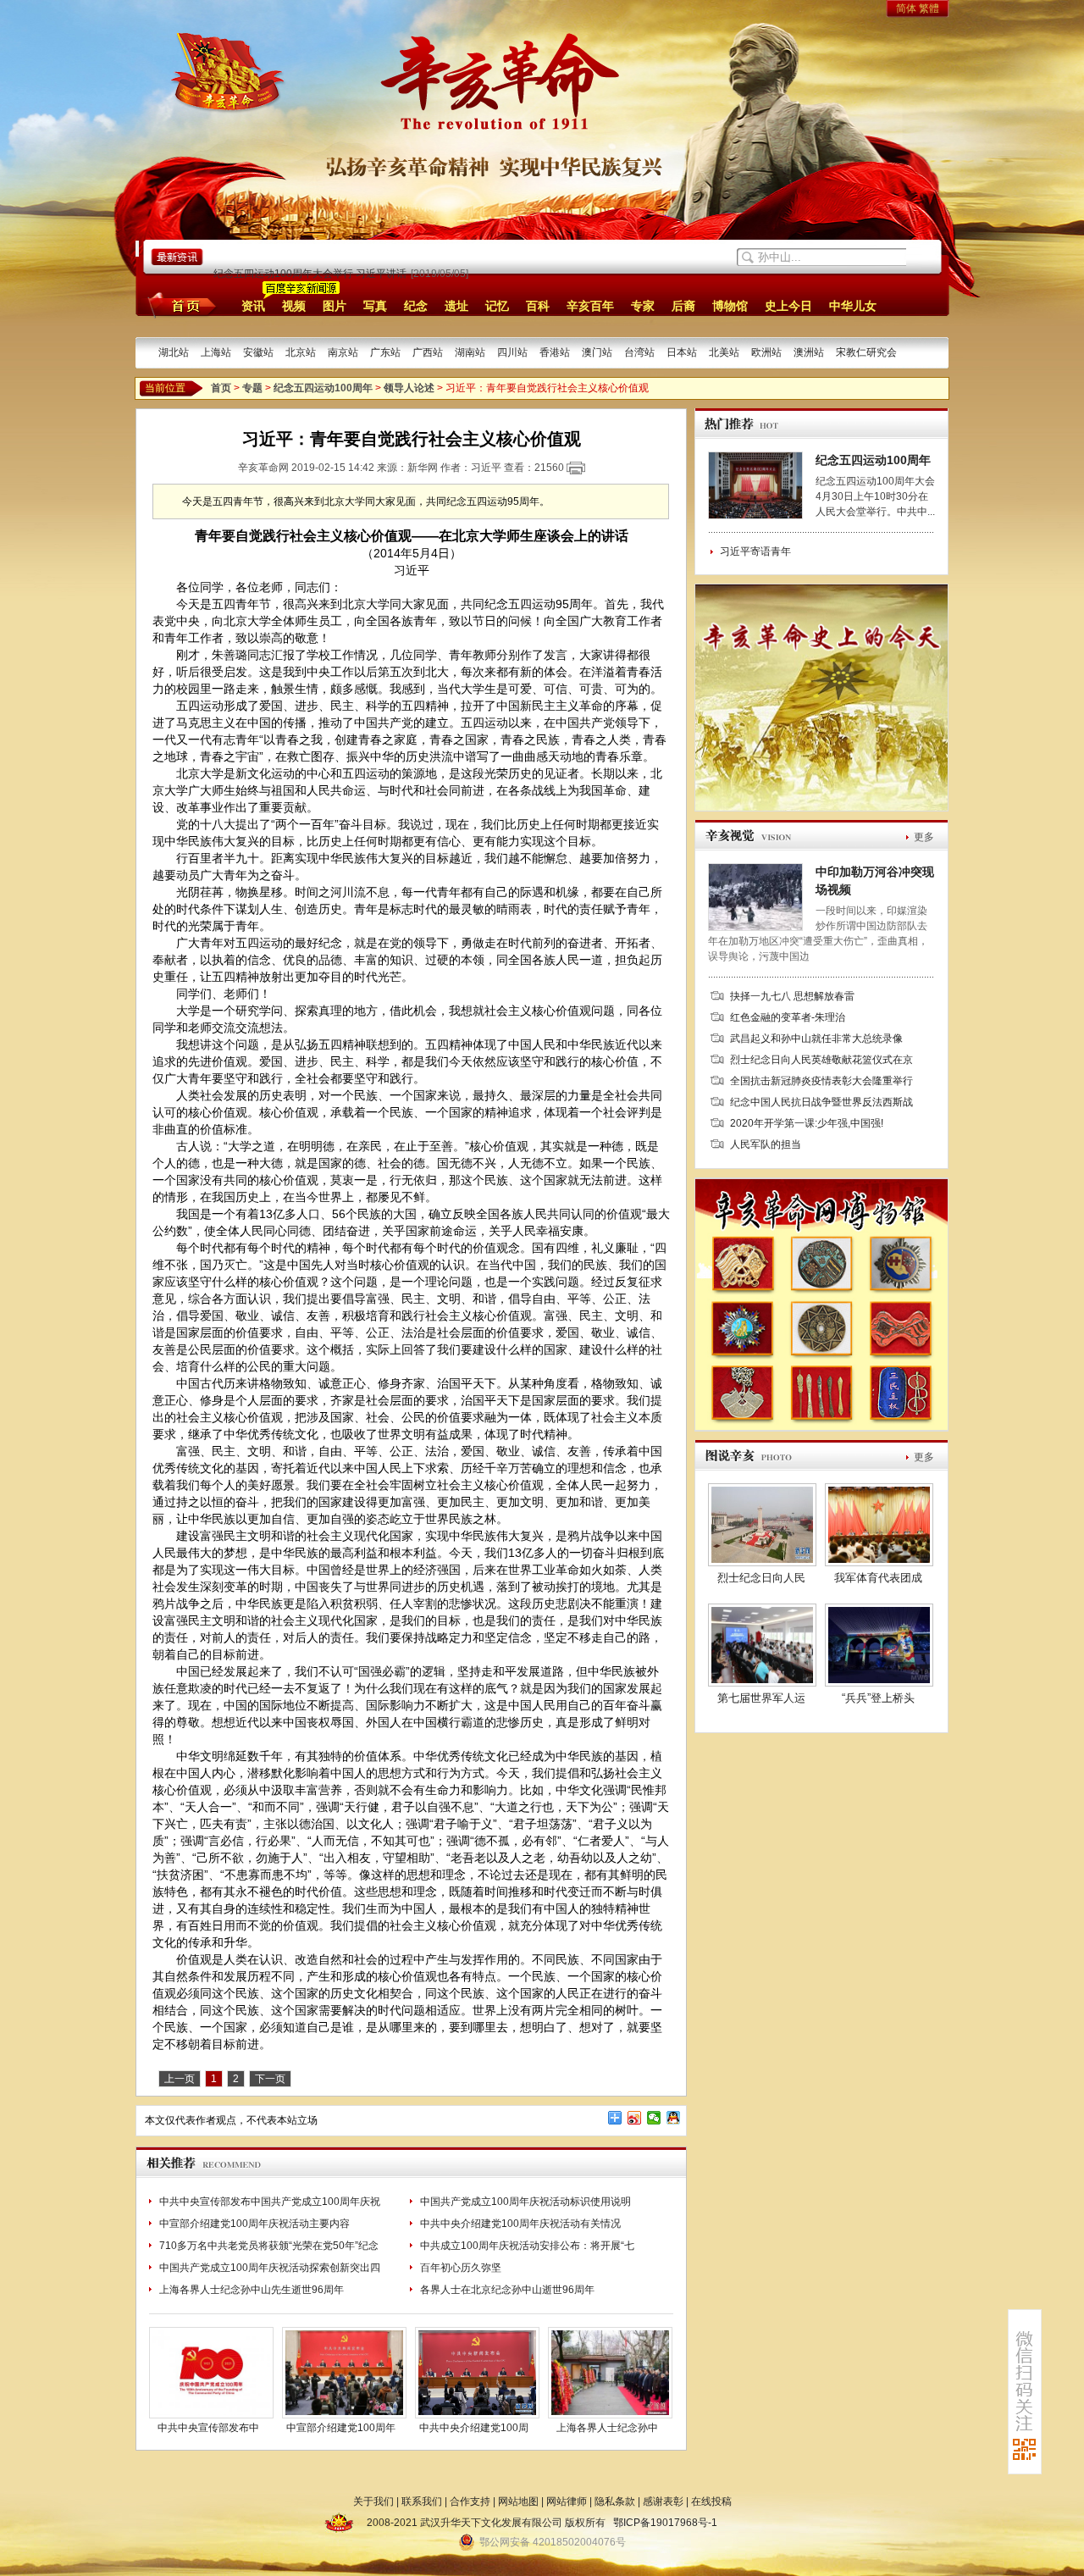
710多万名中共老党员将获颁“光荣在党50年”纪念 (269, 2246)
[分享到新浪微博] (635, 2118)
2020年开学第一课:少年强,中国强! (807, 1123)
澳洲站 (809, 352)
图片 (335, 306)
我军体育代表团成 (878, 1578)
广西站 (428, 352)
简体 (906, 8)
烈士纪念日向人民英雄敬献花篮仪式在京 (821, 1060)
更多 (924, 837)
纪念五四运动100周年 (323, 388)
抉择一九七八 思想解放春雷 (792, 996)
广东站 (385, 352)
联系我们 (422, 2501)
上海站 (216, 352)
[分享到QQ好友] (674, 2118)
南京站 (343, 352)
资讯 (253, 306)
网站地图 (518, 2501)
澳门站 (597, 352)
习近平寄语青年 (755, 551)
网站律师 (567, 2501)
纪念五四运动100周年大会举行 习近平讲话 (310, 274)
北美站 (724, 352)
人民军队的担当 (766, 1144)
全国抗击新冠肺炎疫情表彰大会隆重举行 (821, 1081)
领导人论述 (409, 388)
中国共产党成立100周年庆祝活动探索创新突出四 (270, 2268)
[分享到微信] (654, 2118)
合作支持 (470, 2501)
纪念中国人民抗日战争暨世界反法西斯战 (821, 1102)
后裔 (683, 306)
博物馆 (730, 306)
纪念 (416, 306)
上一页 (180, 2079)
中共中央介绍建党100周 (474, 2428)
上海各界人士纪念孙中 (607, 2428)
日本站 (682, 352)
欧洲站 (766, 352)
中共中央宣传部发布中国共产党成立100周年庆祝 (270, 2202)
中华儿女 (853, 306)
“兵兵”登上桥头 (878, 1698)
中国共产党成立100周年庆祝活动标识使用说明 (525, 2202)
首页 (179, 305)
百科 (538, 306)
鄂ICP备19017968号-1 (665, 2523)
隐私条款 (615, 2501)
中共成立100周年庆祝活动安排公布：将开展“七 (527, 2246)
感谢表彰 (663, 2501)
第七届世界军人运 (761, 1698)
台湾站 (639, 352)
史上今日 (788, 306)
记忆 (497, 306)
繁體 (929, 8)
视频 (294, 306)
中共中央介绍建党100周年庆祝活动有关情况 (520, 2224)
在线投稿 (711, 2501)
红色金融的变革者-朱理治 (788, 1017)
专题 (252, 388)
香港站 (555, 352)
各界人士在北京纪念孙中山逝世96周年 (507, 2290)
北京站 (301, 352)
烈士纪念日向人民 (761, 1578)
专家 (643, 306)
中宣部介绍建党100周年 (341, 2428)
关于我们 (373, 2501)
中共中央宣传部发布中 (208, 2428)
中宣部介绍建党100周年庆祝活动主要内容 (254, 2224)
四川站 (512, 352)
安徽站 (258, 352)
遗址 (456, 306)
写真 (375, 306)
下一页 (270, 2079)
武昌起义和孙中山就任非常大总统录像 (816, 1039)
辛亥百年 (590, 306)
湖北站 (174, 352)
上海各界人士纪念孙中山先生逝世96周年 (252, 2290)
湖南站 (470, 352)
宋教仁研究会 (866, 352)
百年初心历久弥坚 (461, 2268)
